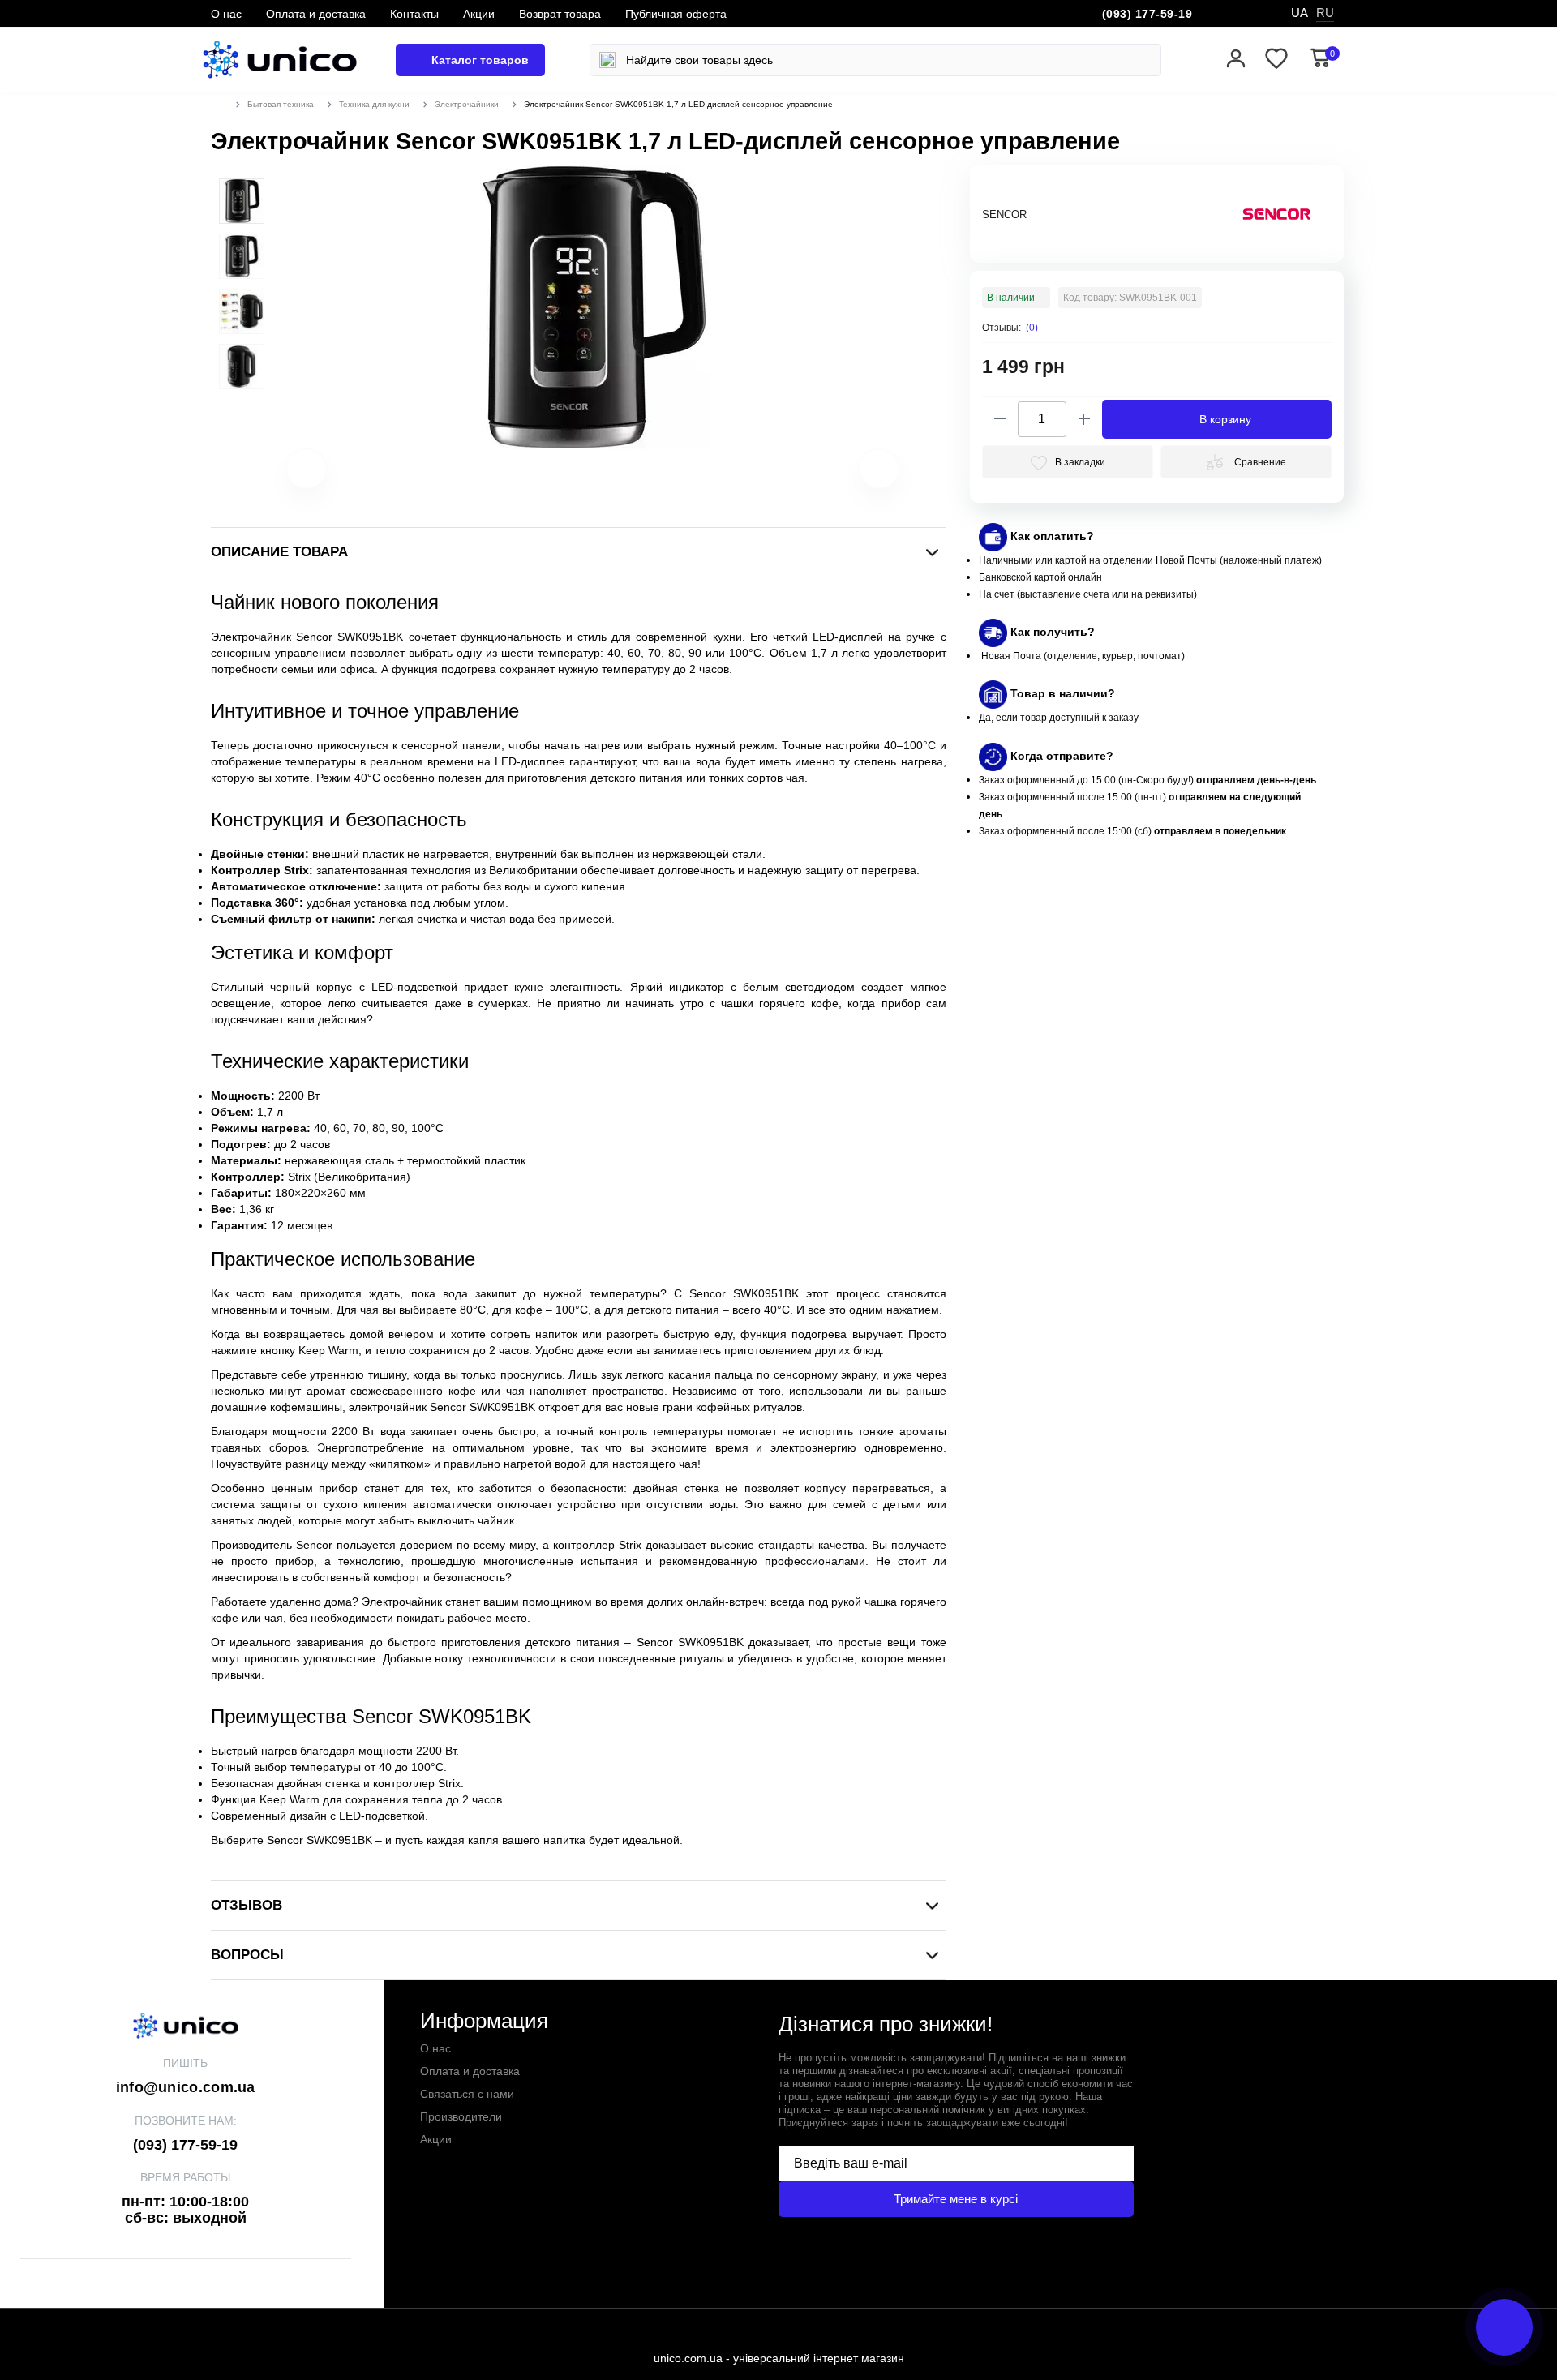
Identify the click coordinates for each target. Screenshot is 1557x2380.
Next (859, 477)
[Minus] (1000, 419)
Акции (479, 14)
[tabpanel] (242, 201)
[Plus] (1084, 419)
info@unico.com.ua (186, 2087)
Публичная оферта (676, 14)
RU (1325, 13)
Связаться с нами (467, 2094)
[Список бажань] (1276, 60)
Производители (461, 2116)
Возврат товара (560, 14)
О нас (226, 14)
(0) (1032, 328)
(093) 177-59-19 (1147, 14)
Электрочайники (467, 104)
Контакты (414, 14)
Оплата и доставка (316, 14)
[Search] (607, 60)
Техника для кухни (374, 104)
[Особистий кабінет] (1236, 60)
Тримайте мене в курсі (956, 2199)
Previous (286, 477)
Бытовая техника (281, 104)
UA (1300, 13)
